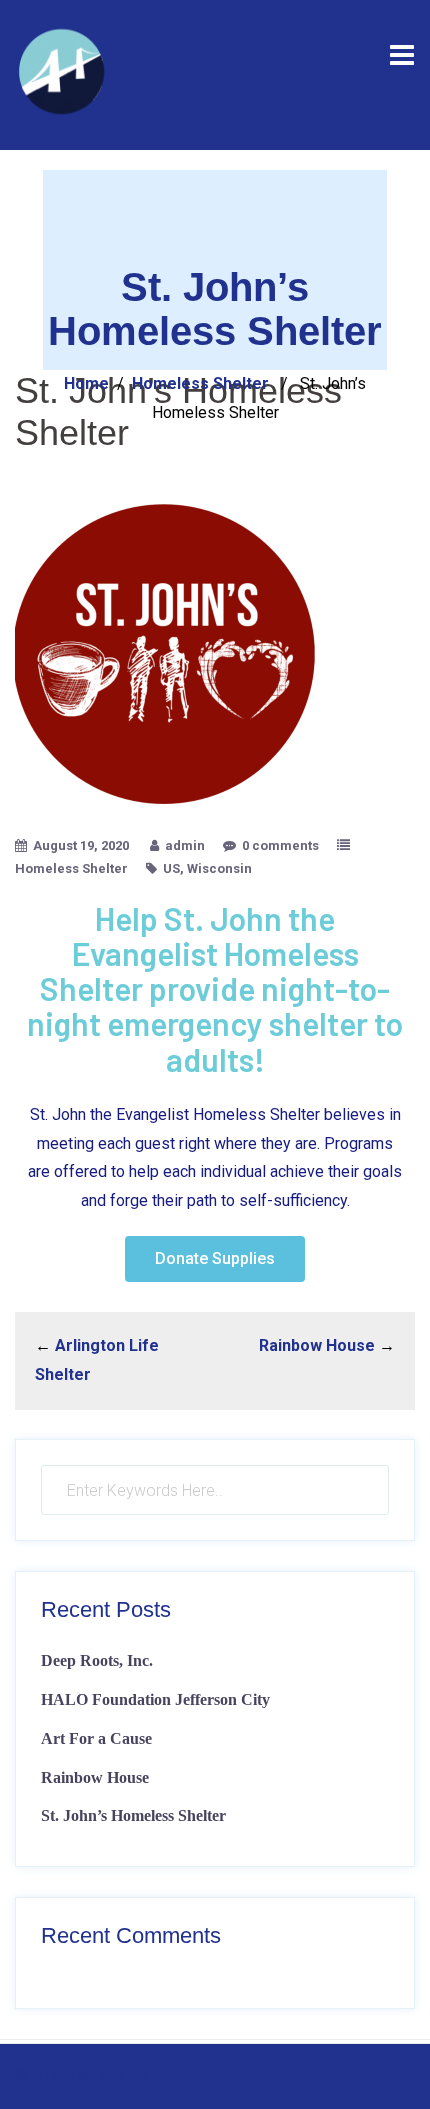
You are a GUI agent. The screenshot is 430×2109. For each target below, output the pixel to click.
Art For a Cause (96, 1738)
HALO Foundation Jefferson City (155, 1699)
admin (185, 845)
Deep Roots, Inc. (97, 1660)
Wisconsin (219, 868)
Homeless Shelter (200, 383)
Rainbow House (317, 1345)
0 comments (280, 845)
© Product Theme (83, 2076)
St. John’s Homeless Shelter (133, 1815)
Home (86, 383)
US (171, 868)
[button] (215, 1259)
